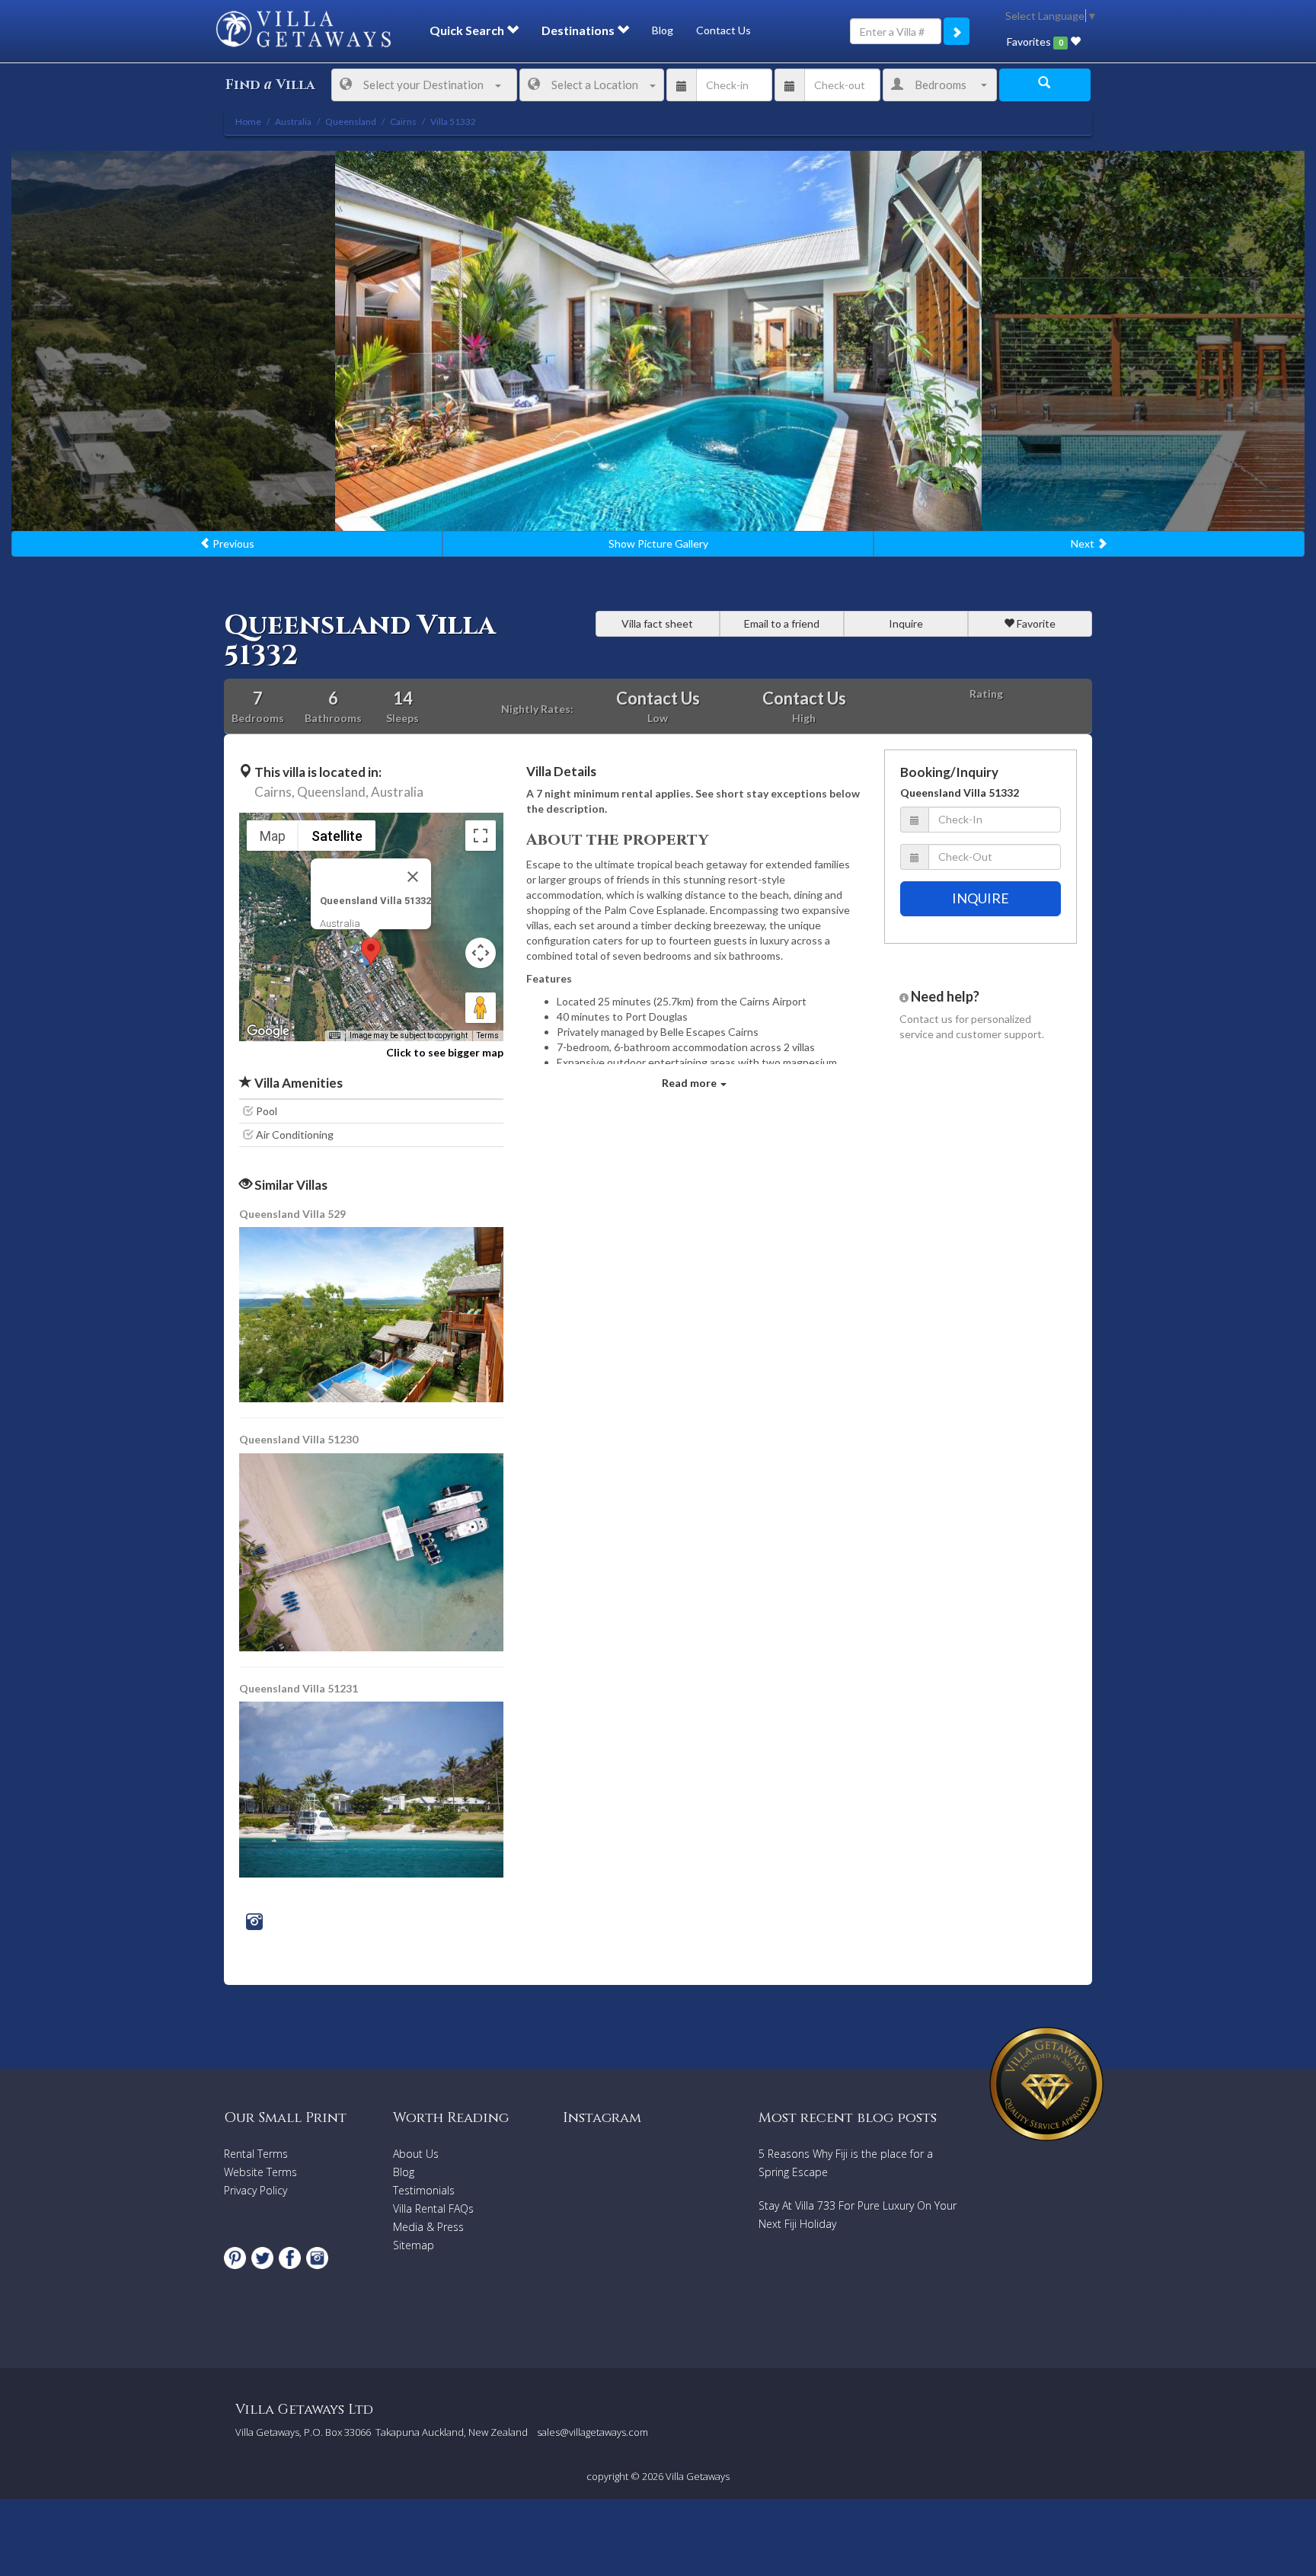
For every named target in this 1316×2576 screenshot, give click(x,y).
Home (248, 121)
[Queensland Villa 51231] (371, 1788)
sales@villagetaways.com (593, 2432)
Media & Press (428, 2227)
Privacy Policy (256, 2190)
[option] (658, 341)
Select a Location (595, 85)
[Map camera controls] (481, 953)
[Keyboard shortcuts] (334, 1036)
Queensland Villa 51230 (299, 1439)
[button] (371, 952)
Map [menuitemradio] (273, 836)
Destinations (579, 30)
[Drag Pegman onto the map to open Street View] (481, 1008)
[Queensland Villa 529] (372, 1314)
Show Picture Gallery (658, 543)
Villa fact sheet (657, 623)
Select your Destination (423, 85)
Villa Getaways (698, 2476)
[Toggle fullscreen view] (481, 836)
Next (1084, 543)
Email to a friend (782, 623)
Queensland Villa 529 (292, 1214)
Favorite (1035, 623)
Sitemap (414, 2245)
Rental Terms (256, 2154)
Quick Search (468, 30)
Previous (232, 543)
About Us (416, 2154)
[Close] (413, 877)
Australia (397, 792)
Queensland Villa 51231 (299, 1688)
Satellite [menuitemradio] (337, 836)
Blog (663, 30)
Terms (488, 1036)
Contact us (926, 1019)
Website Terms (260, 2172)
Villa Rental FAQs (433, 2208)
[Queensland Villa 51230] (372, 1550)
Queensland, (333, 792)
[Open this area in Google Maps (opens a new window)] (268, 1031)
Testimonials (424, 2190)
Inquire (906, 623)
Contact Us (723, 30)
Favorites (1035, 42)
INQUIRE (981, 898)
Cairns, (275, 792)
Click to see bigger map (445, 1052)
